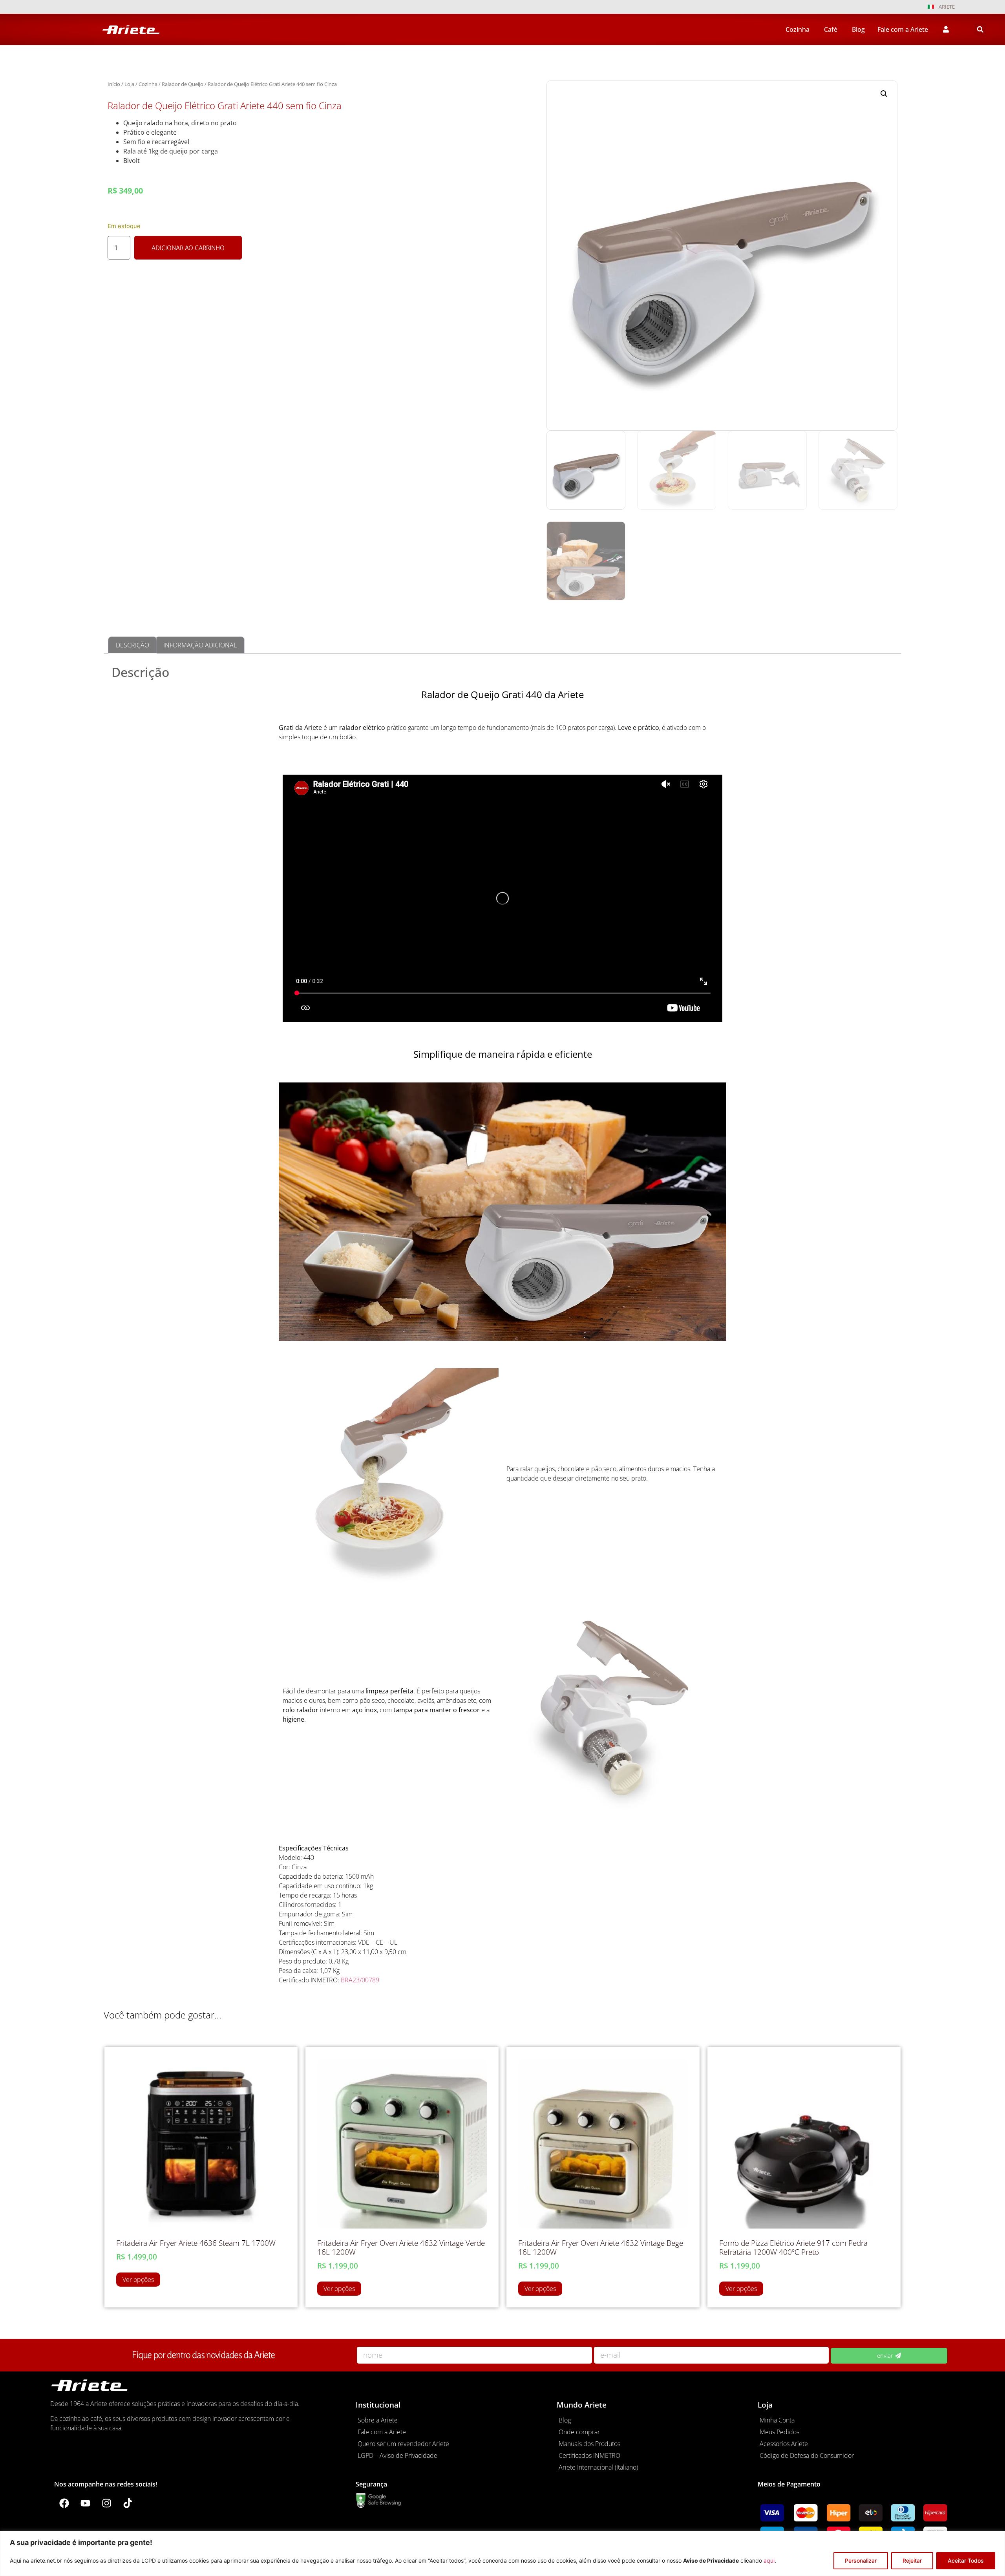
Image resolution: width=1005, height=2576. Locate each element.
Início (114, 84)
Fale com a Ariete (382, 2432)
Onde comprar (579, 2432)
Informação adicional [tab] (200, 645)
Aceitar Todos (966, 2560)
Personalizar (861, 2560)
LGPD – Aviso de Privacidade (397, 2455)
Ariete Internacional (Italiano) (598, 2467)
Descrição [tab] (132, 645)
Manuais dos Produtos (589, 2444)
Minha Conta (777, 2420)
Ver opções (138, 2280)
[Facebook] (64, 2503)
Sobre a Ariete (378, 2420)
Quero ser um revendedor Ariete (403, 2444)
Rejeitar (912, 2560)
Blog (565, 2420)
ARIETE (947, 7)
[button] (980, 29)
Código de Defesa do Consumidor (807, 2455)
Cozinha (148, 84)
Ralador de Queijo (183, 84)
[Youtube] (85, 2503)
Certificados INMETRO (589, 2455)
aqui (769, 2560)
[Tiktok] (128, 2503)
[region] (502, 2553)
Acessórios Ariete (784, 2444)
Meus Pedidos (779, 2432)
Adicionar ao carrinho (188, 248)
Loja (129, 84)
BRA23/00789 (360, 1980)
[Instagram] (106, 2503)
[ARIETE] (931, 7)
